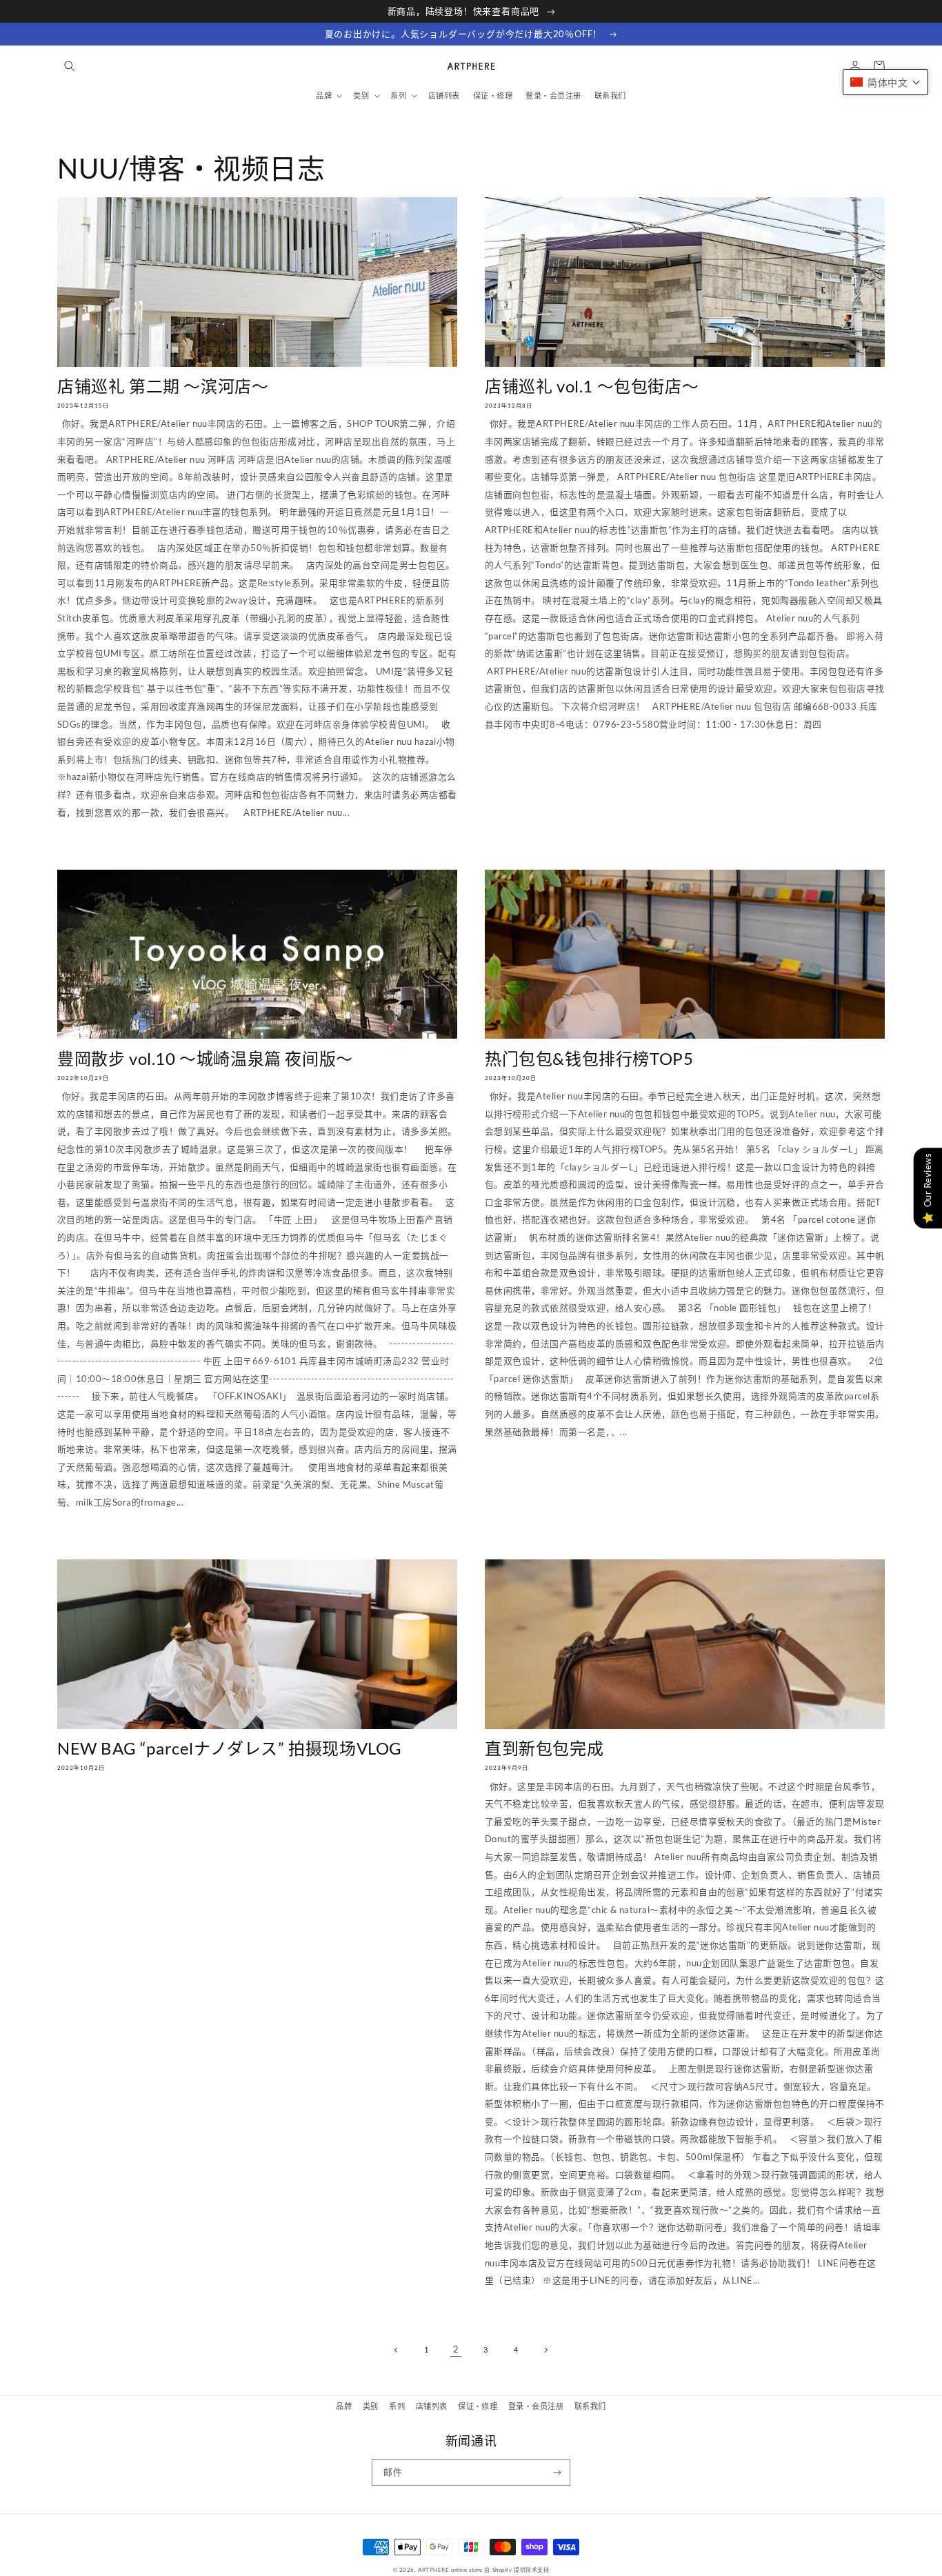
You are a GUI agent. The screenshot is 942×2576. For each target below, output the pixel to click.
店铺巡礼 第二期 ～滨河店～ (163, 386)
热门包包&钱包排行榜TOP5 (589, 1058)
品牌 (344, 2406)
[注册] (558, 2473)
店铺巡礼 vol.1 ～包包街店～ (592, 386)
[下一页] (545, 2349)
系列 (397, 2406)
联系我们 (590, 2406)
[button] (69, 66)
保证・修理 (478, 2406)
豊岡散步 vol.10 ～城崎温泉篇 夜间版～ (205, 1058)
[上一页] (396, 2349)
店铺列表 (432, 2406)
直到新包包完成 (544, 1748)
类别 (371, 2406)
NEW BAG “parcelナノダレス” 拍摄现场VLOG (230, 1748)
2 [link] (456, 2349)
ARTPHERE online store (450, 2570)
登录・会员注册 (536, 2406)
